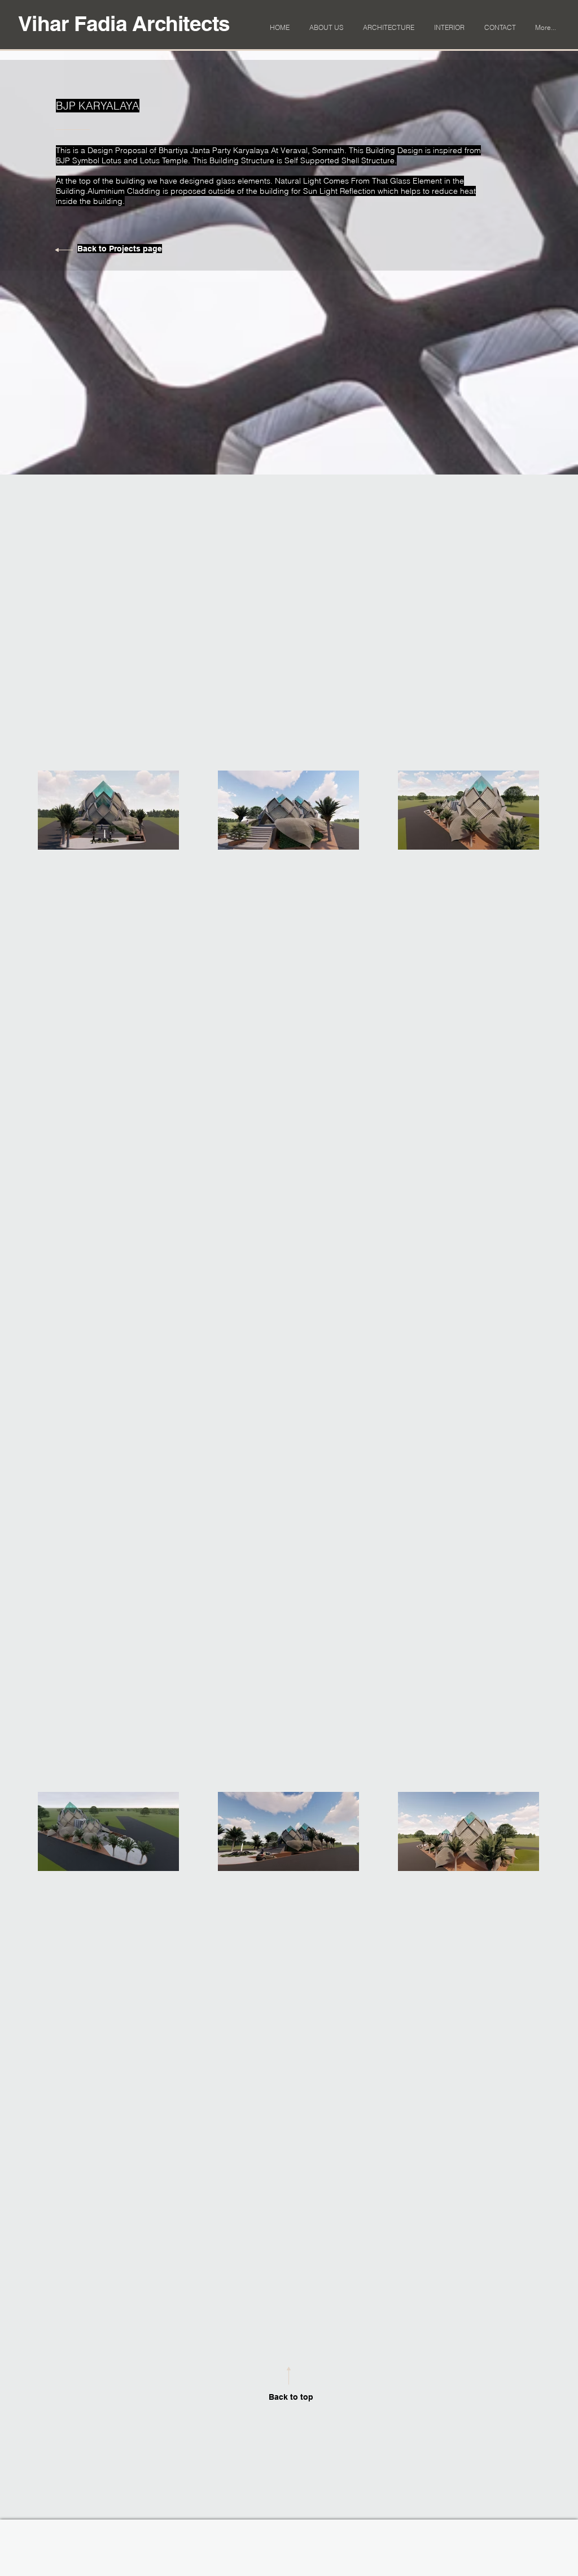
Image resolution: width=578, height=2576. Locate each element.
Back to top (291, 2397)
